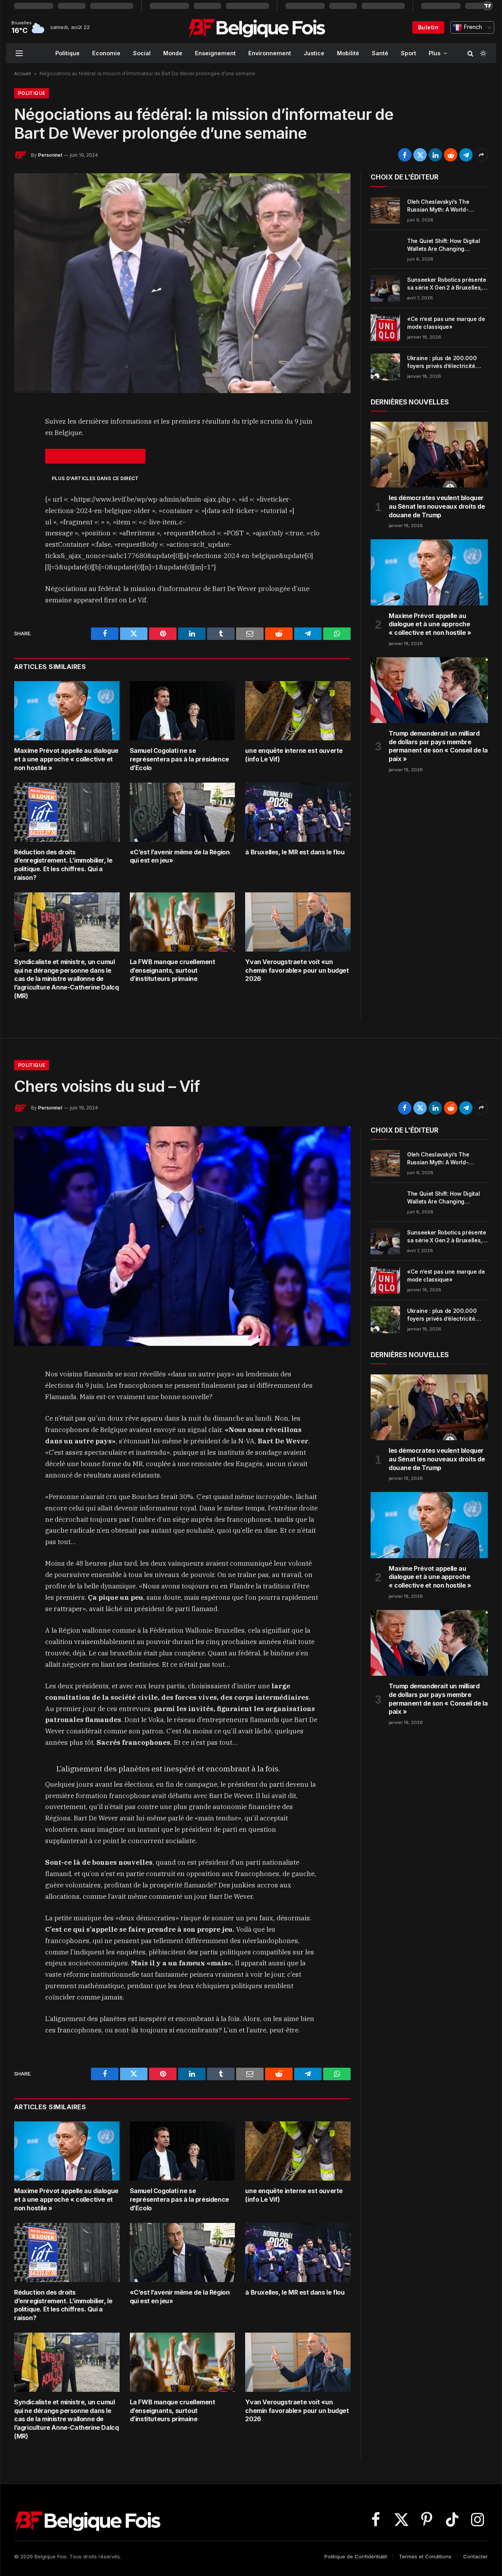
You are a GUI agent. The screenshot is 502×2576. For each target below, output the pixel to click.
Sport (408, 53)
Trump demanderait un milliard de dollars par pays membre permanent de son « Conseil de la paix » (438, 746)
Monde (173, 53)
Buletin (428, 27)
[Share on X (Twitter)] (420, 155)
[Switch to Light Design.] (482, 53)
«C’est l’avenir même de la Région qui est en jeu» (180, 856)
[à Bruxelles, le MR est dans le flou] (298, 812)
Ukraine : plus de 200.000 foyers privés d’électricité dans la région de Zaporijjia (443, 362)
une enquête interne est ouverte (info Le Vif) (294, 755)
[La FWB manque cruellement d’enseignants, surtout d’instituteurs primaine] (183, 922)
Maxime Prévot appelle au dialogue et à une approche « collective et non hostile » (66, 759)
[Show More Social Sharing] (481, 155)
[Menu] (19, 53)
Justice (314, 53)
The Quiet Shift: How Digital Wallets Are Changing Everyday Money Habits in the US (446, 245)
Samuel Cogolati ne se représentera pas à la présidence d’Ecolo (179, 759)
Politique (67, 53)
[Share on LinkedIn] (435, 155)
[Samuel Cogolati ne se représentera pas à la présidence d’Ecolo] (183, 711)
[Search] (470, 53)
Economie (106, 53)
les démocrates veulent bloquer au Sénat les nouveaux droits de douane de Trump (437, 506)
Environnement (270, 53)
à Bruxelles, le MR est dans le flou (295, 852)
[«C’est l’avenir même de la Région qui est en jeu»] (183, 812)
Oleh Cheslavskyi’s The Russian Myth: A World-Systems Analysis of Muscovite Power (438, 206)
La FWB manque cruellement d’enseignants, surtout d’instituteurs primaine (173, 970)
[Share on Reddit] (451, 155)
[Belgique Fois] (257, 27)
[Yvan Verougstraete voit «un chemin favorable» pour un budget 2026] (298, 922)
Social (142, 53)
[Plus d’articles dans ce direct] (95, 456)
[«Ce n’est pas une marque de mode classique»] (385, 328)
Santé (380, 53)
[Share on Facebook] (405, 155)
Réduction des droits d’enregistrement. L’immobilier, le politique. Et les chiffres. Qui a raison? (63, 865)
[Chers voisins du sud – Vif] (182, 1236)
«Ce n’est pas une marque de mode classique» (446, 323)
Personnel (50, 155)
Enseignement (215, 53)
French (472, 27)
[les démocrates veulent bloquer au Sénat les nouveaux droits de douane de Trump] (429, 455)
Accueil (23, 73)
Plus (435, 53)
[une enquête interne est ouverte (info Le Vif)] (298, 711)
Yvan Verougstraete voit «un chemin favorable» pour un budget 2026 (297, 970)
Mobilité (348, 53)
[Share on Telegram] (466, 155)
